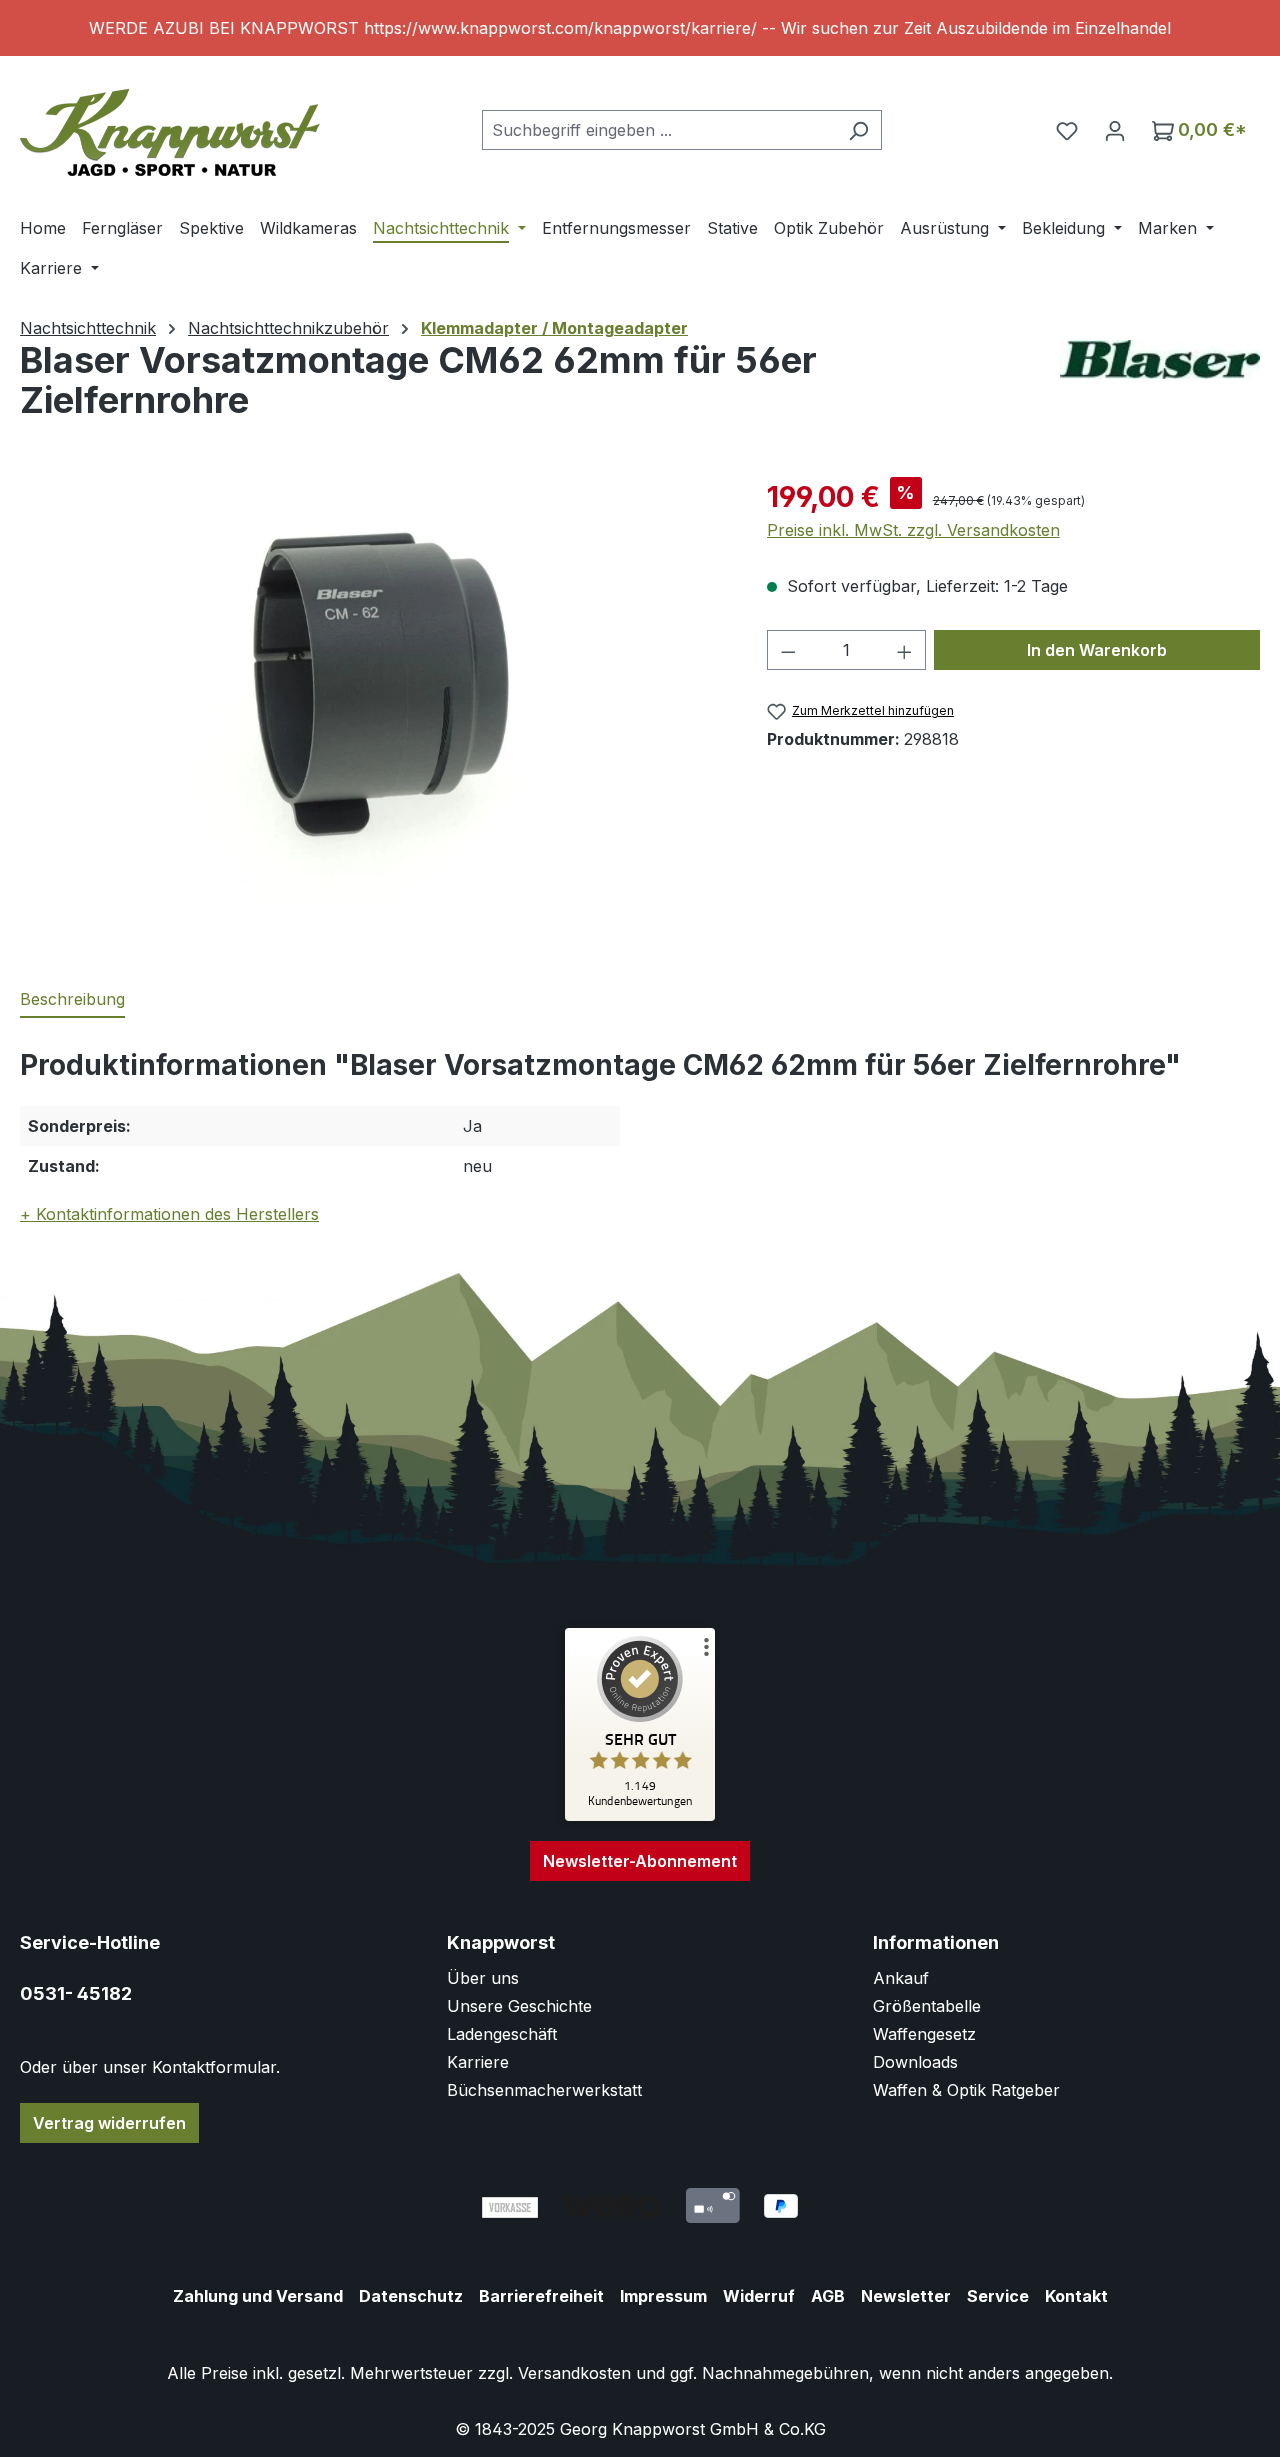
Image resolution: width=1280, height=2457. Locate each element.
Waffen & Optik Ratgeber (966, 2090)
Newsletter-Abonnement (640, 1861)
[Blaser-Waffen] (1160, 359)
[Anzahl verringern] (788, 650)
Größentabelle (927, 2006)
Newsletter (906, 2296)
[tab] (72, 1000)
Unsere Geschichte (519, 2006)
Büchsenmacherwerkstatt (544, 2090)
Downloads (915, 2062)
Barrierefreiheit (541, 2296)
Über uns (483, 1978)
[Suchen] (858, 130)
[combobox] (659, 130)
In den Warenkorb (1097, 650)
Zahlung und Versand (258, 2296)
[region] (640, 28)
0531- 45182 (76, 1993)
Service (998, 2296)
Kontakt (1076, 2296)
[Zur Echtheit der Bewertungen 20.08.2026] (640, 1816)
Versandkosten (574, 2373)
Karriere (478, 2062)
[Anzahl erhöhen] (905, 650)
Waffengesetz (924, 2034)
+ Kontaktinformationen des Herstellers (169, 1214)
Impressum (663, 2296)
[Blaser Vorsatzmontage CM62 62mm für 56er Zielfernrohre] (373, 691)
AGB (828, 2296)
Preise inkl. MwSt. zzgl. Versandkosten (913, 530)
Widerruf (759, 2296)
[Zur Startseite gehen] (170, 125)
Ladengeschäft (502, 2034)
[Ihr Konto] (1115, 130)
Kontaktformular (214, 2067)
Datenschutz (411, 2296)
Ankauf (901, 1978)
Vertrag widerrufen (109, 2123)
